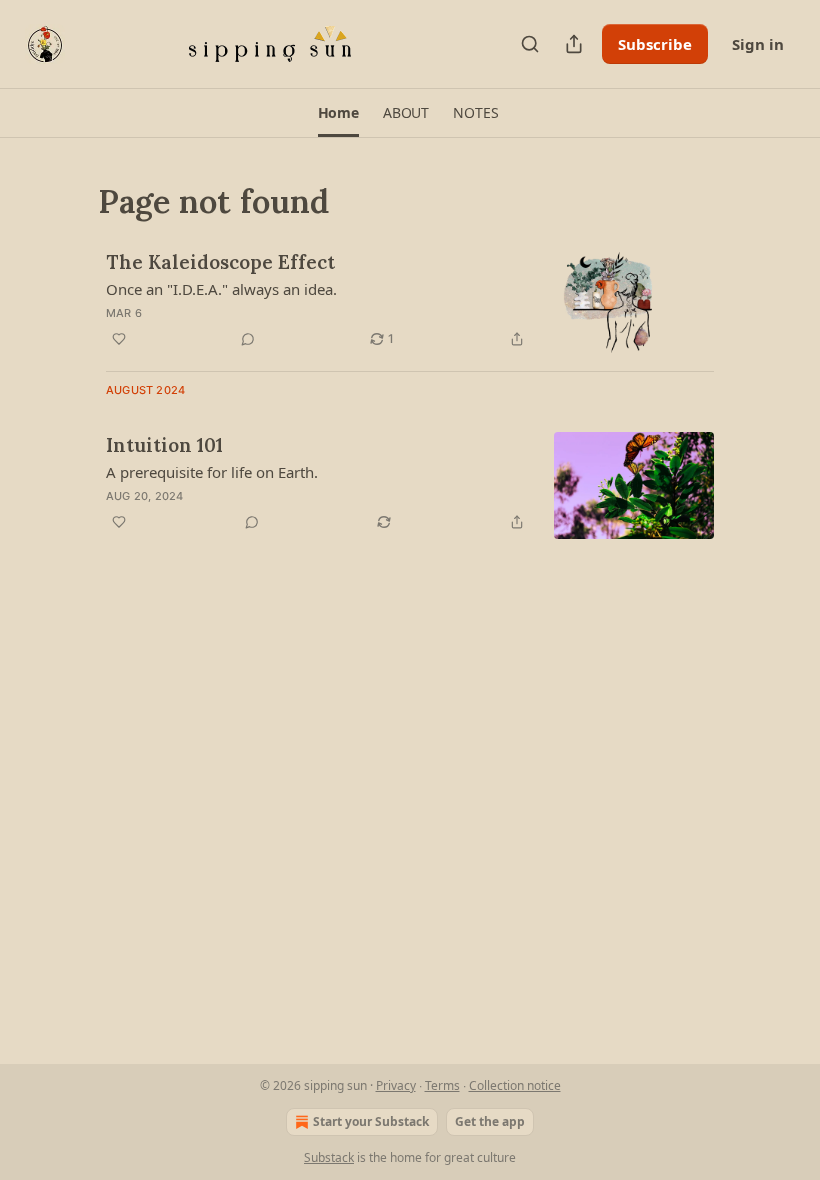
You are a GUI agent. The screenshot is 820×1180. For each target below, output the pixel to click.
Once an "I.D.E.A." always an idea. (221, 289)
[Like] (119, 339)
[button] (338, 113)
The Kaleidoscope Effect (220, 262)
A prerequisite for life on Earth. (212, 472)
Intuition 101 (164, 445)
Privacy (396, 1085)
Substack (329, 1157)
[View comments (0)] (248, 339)
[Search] (530, 44)
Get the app (490, 1121)
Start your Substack (371, 1121)
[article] (410, 302)
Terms (442, 1085)
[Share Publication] (574, 44)
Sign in (758, 44)
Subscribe (655, 44)
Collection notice (515, 1085)
